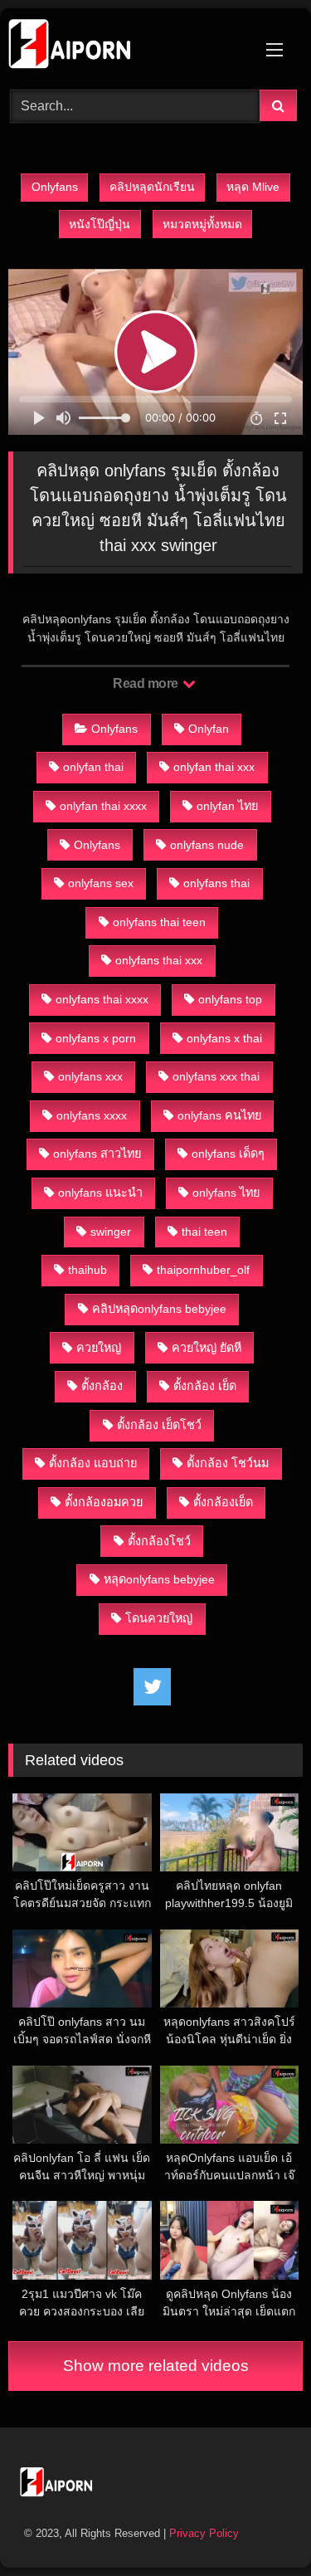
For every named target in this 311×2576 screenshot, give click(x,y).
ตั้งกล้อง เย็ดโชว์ (159, 1425)
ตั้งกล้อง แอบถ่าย (93, 1463)
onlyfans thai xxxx (102, 999)
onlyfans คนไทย (219, 1115)
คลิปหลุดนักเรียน (152, 187)
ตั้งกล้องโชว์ (159, 1541)
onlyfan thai (93, 767)
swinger (111, 1232)
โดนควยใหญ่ (159, 1618)
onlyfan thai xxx (214, 767)
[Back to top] (260, 2527)
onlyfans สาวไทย (97, 1154)
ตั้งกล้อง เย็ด (205, 1386)
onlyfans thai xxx (159, 960)
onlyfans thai (216, 883)
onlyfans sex (101, 883)
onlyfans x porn (96, 1038)
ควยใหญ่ (99, 1348)
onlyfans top (230, 999)
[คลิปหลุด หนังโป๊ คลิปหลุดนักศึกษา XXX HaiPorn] (128, 46)
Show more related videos (156, 2366)
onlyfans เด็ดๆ (228, 1154)
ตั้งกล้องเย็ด (223, 1502)
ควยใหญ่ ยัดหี (207, 1348)
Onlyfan (209, 729)
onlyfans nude (207, 845)
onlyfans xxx (90, 1076)
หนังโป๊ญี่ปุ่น (100, 224)
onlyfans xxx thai (216, 1076)
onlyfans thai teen (159, 922)
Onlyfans (55, 187)
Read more (147, 683)
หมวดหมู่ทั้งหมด (202, 224)
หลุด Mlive (253, 187)
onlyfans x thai (224, 1038)
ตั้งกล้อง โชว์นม (228, 1463)
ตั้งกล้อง (102, 1386)
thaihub (87, 1270)
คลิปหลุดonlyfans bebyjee (159, 1309)
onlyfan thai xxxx (103, 806)
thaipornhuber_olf (203, 1270)
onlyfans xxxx (92, 1115)
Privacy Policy (204, 2533)
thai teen (204, 1232)
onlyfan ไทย (227, 806)
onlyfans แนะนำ (100, 1193)
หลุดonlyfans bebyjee (159, 1579)
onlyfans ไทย (226, 1193)
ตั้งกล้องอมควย (104, 1502)
